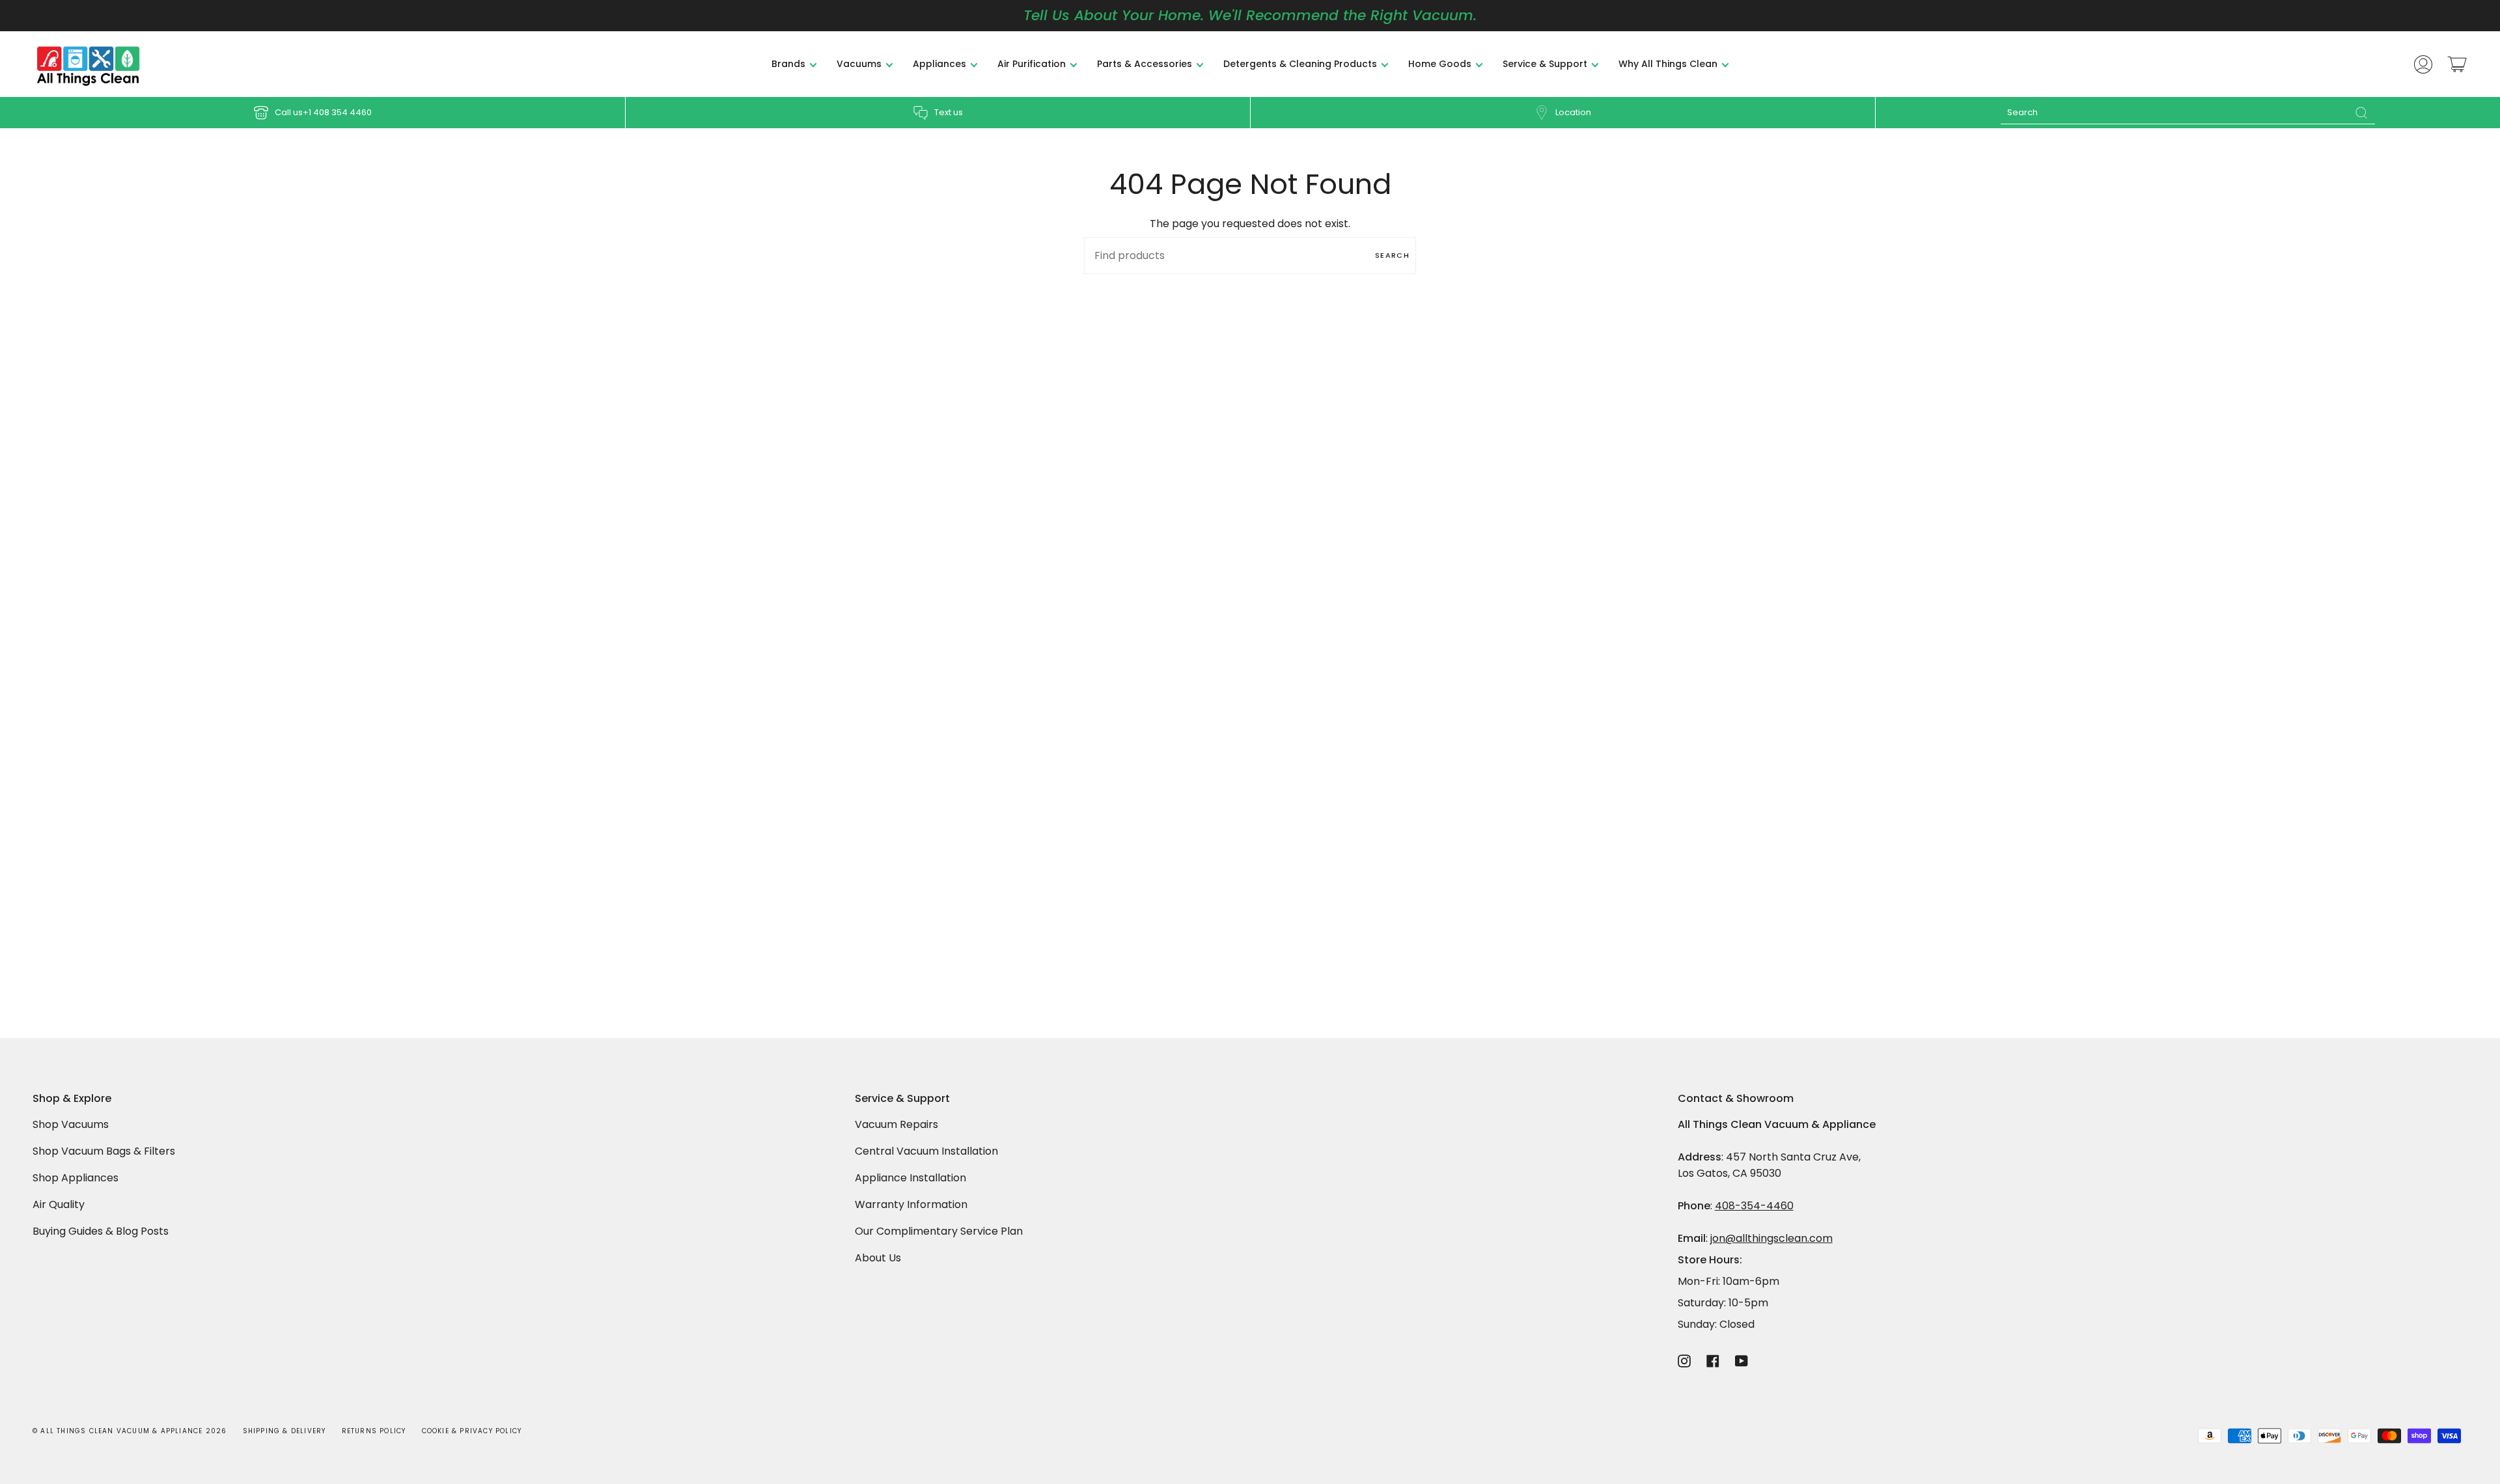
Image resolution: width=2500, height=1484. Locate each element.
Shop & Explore (72, 1099)
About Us (878, 1258)
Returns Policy (374, 1431)
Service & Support (902, 1099)
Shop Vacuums (71, 1124)
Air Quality (59, 1204)
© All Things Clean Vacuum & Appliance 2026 (130, 1431)
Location (1573, 112)
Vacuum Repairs (896, 1124)
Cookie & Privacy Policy (472, 1431)
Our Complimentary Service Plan (939, 1231)
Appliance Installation (910, 1178)
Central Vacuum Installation (926, 1151)
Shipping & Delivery (285, 1431)
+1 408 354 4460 (337, 112)
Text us (949, 112)
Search (1392, 255)
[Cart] (2457, 64)
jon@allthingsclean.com (1771, 1238)
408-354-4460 (1754, 1206)
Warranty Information (911, 1204)
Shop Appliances (76, 1178)
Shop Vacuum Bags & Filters (104, 1151)
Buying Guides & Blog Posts (101, 1231)
